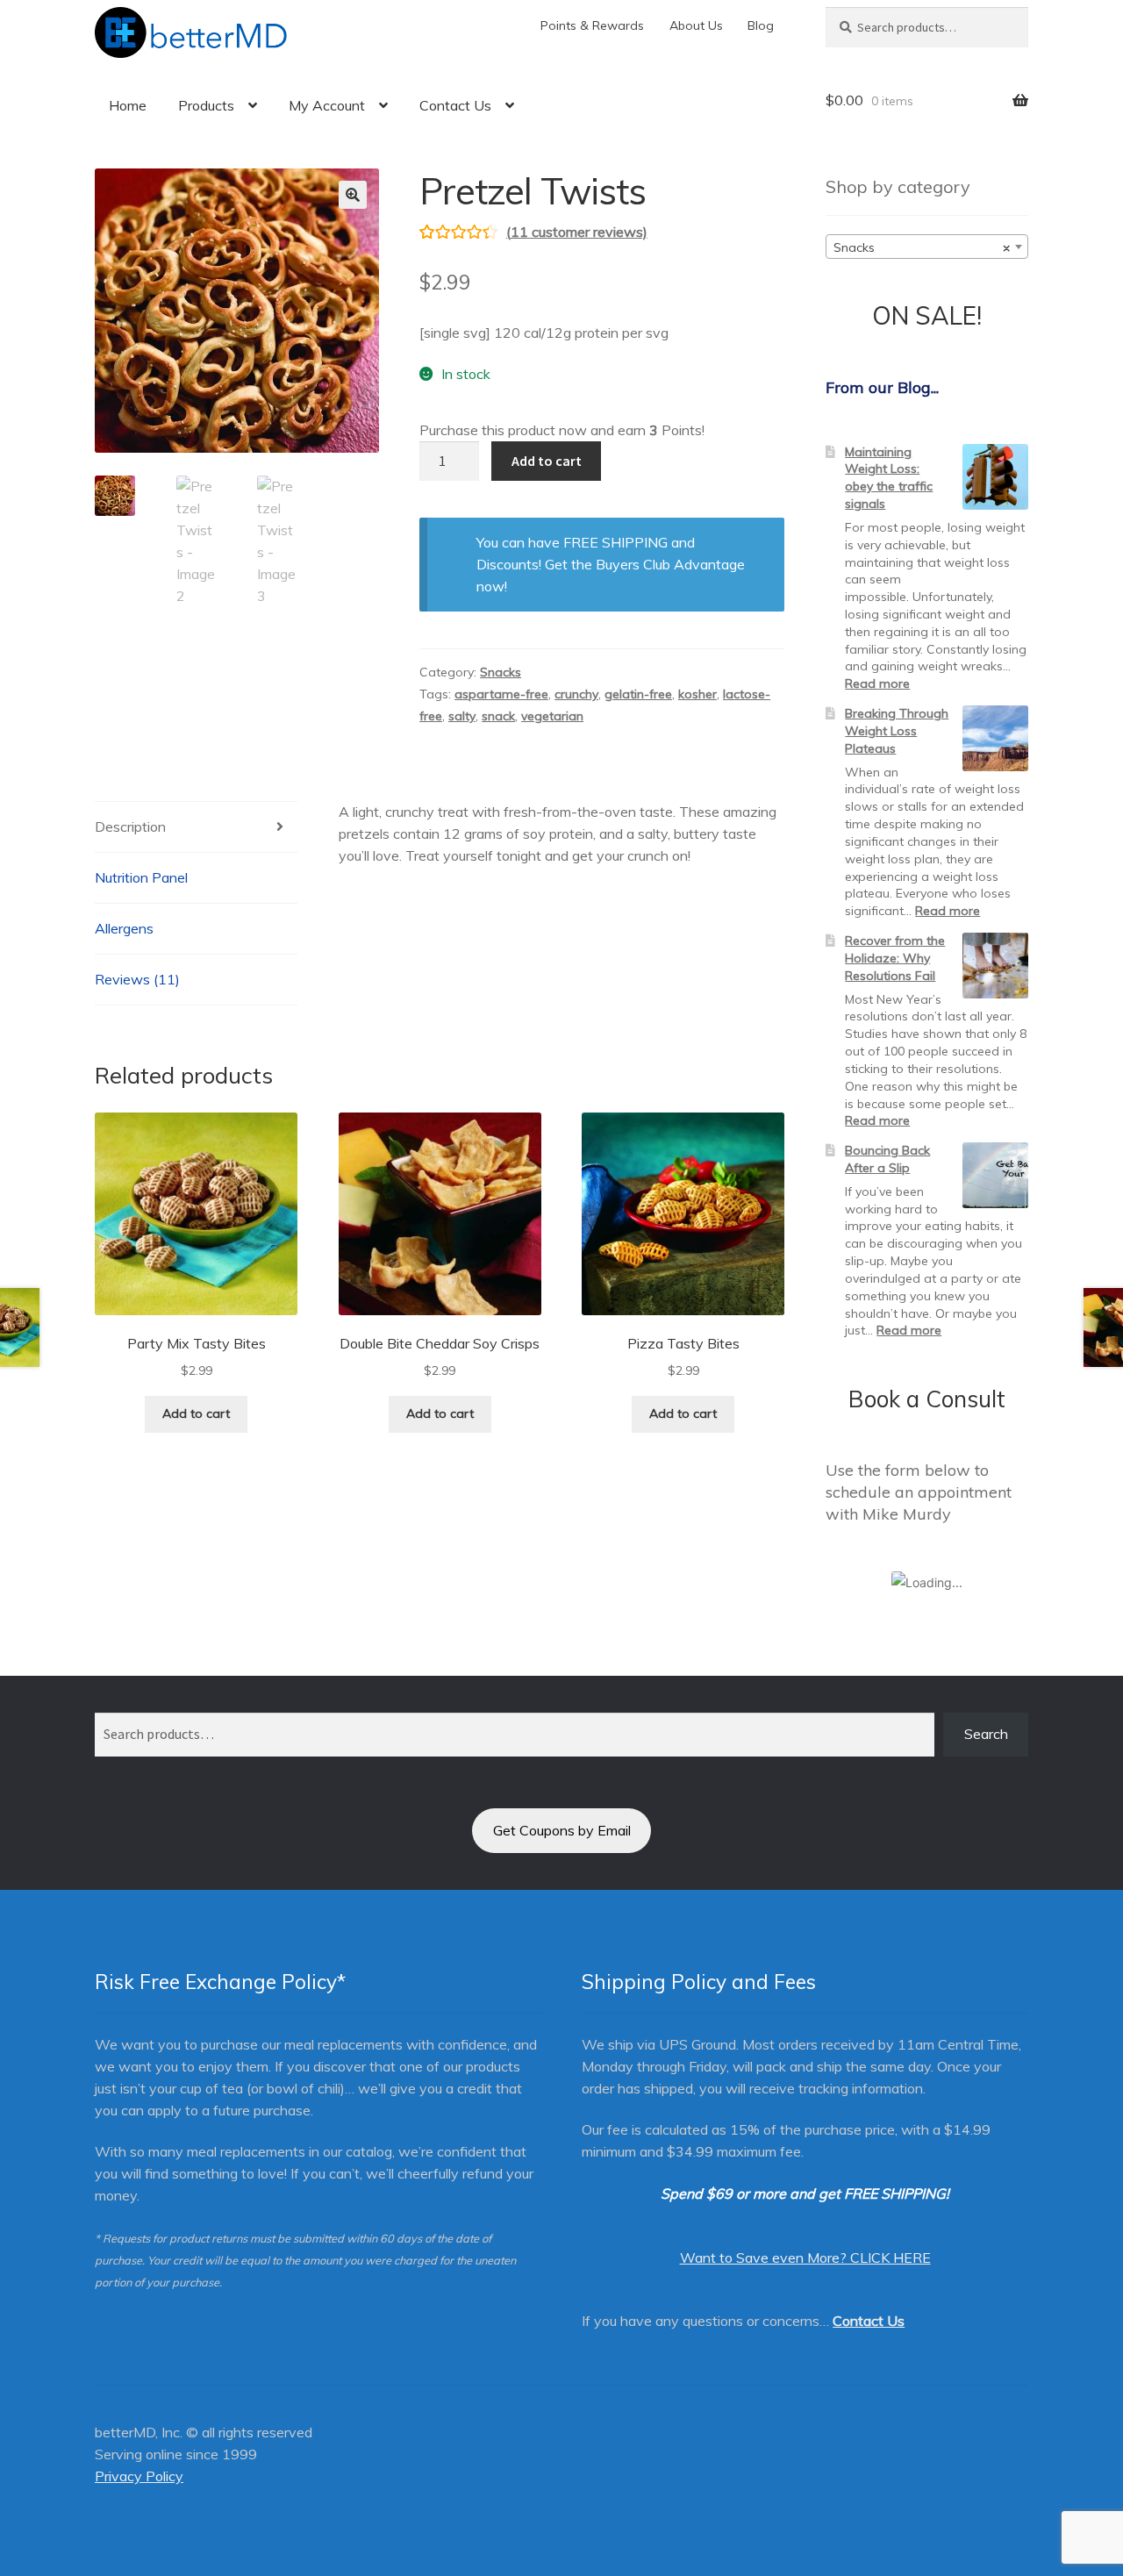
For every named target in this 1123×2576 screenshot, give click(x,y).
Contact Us (455, 105)
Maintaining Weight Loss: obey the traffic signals (889, 478)
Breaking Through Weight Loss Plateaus (897, 731)
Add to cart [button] (196, 1413)
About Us (696, 25)
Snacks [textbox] (922, 247)
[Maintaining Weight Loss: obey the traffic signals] (995, 477)
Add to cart (547, 461)
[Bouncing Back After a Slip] (995, 1175)
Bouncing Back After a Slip (887, 1159)
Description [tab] (130, 826)
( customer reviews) (577, 232)
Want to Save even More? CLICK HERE (805, 2258)
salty (462, 716)
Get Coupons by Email (562, 1830)
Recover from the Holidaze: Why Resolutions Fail (895, 958)
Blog (761, 25)
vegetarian (552, 716)
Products (206, 105)
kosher (697, 694)
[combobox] (927, 247)
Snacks (501, 672)
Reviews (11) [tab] (137, 979)
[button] (353, 195)
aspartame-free (501, 694)
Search (986, 1734)
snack (498, 716)
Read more (877, 683)
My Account (327, 105)
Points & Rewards (592, 25)
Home (128, 105)
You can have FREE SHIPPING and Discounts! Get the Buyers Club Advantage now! (611, 564)
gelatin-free (638, 694)
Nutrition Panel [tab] (141, 877)
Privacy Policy (139, 2476)
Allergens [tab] (124, 928)
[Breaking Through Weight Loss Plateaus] (995, 738)
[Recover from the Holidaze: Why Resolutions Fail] (995, 966)
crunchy (576, 694)
